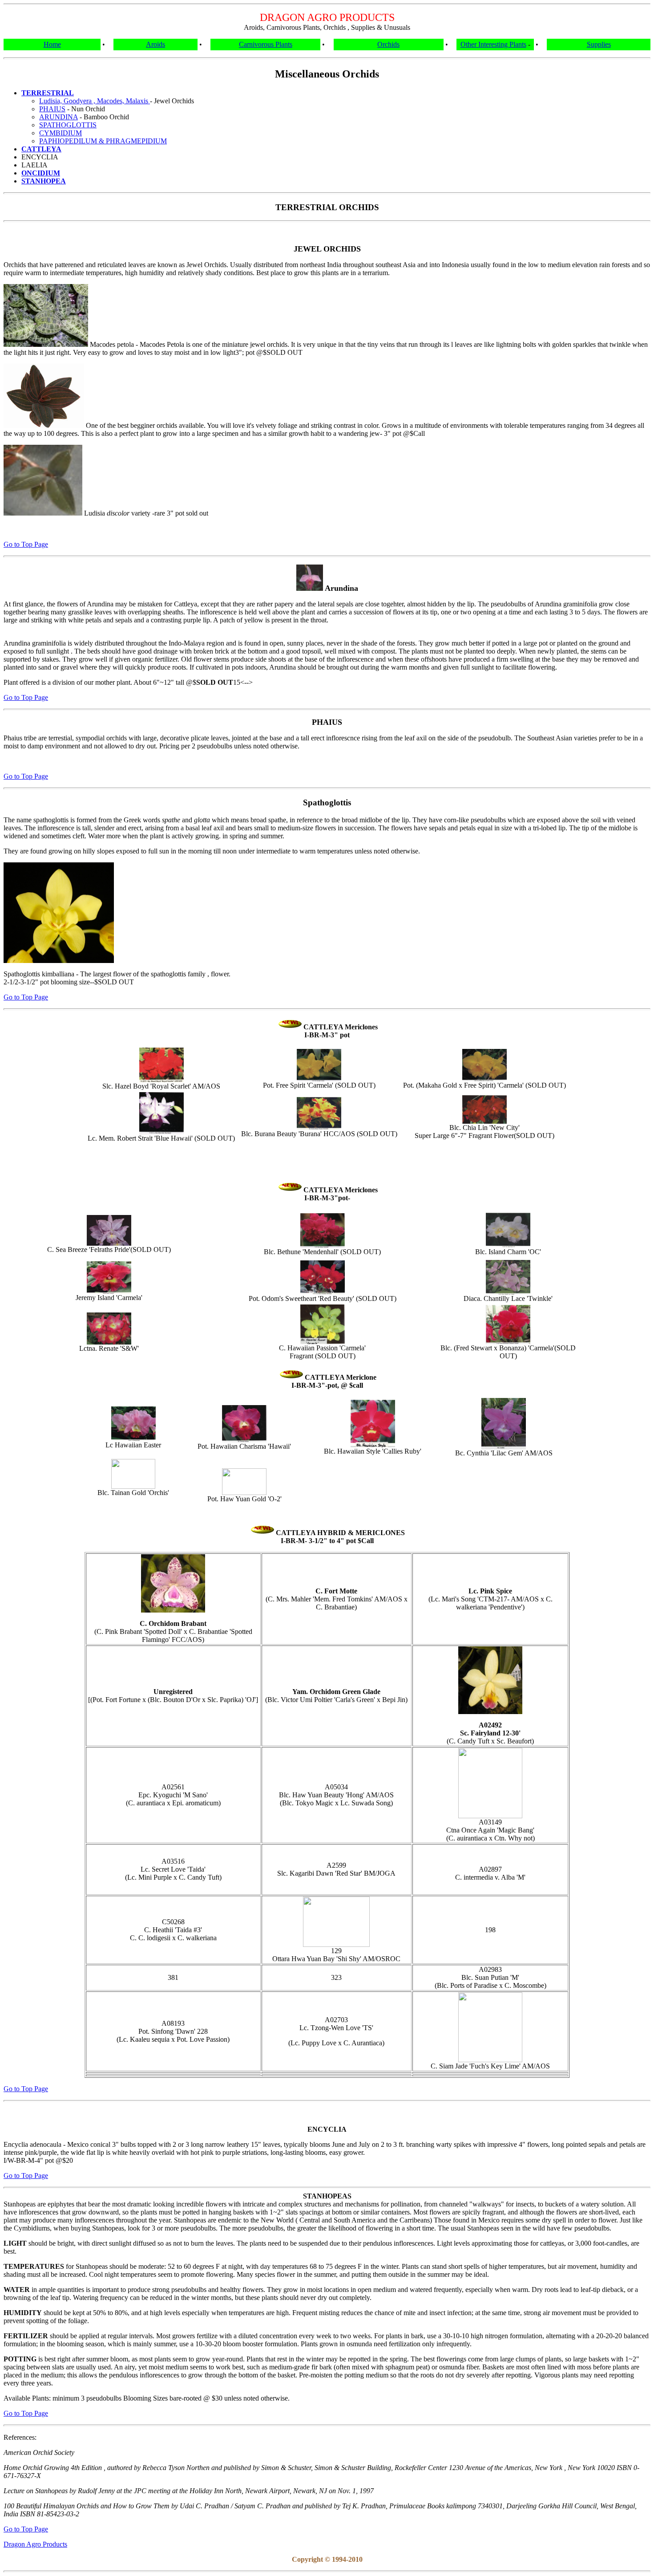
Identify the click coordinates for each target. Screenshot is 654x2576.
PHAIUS (52, 109)
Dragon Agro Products (35, 2544)
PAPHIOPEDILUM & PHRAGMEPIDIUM (103, 141)
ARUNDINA (59, 117)
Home (52, 44)
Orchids (388, 44)
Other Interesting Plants (493, 44)
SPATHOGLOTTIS (68, 125)
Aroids (155, 44)
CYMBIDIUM (61, 133)
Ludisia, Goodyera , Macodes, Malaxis (95, 101)
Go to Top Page (26, 544)
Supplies (599, 44)
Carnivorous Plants (266, 44)
